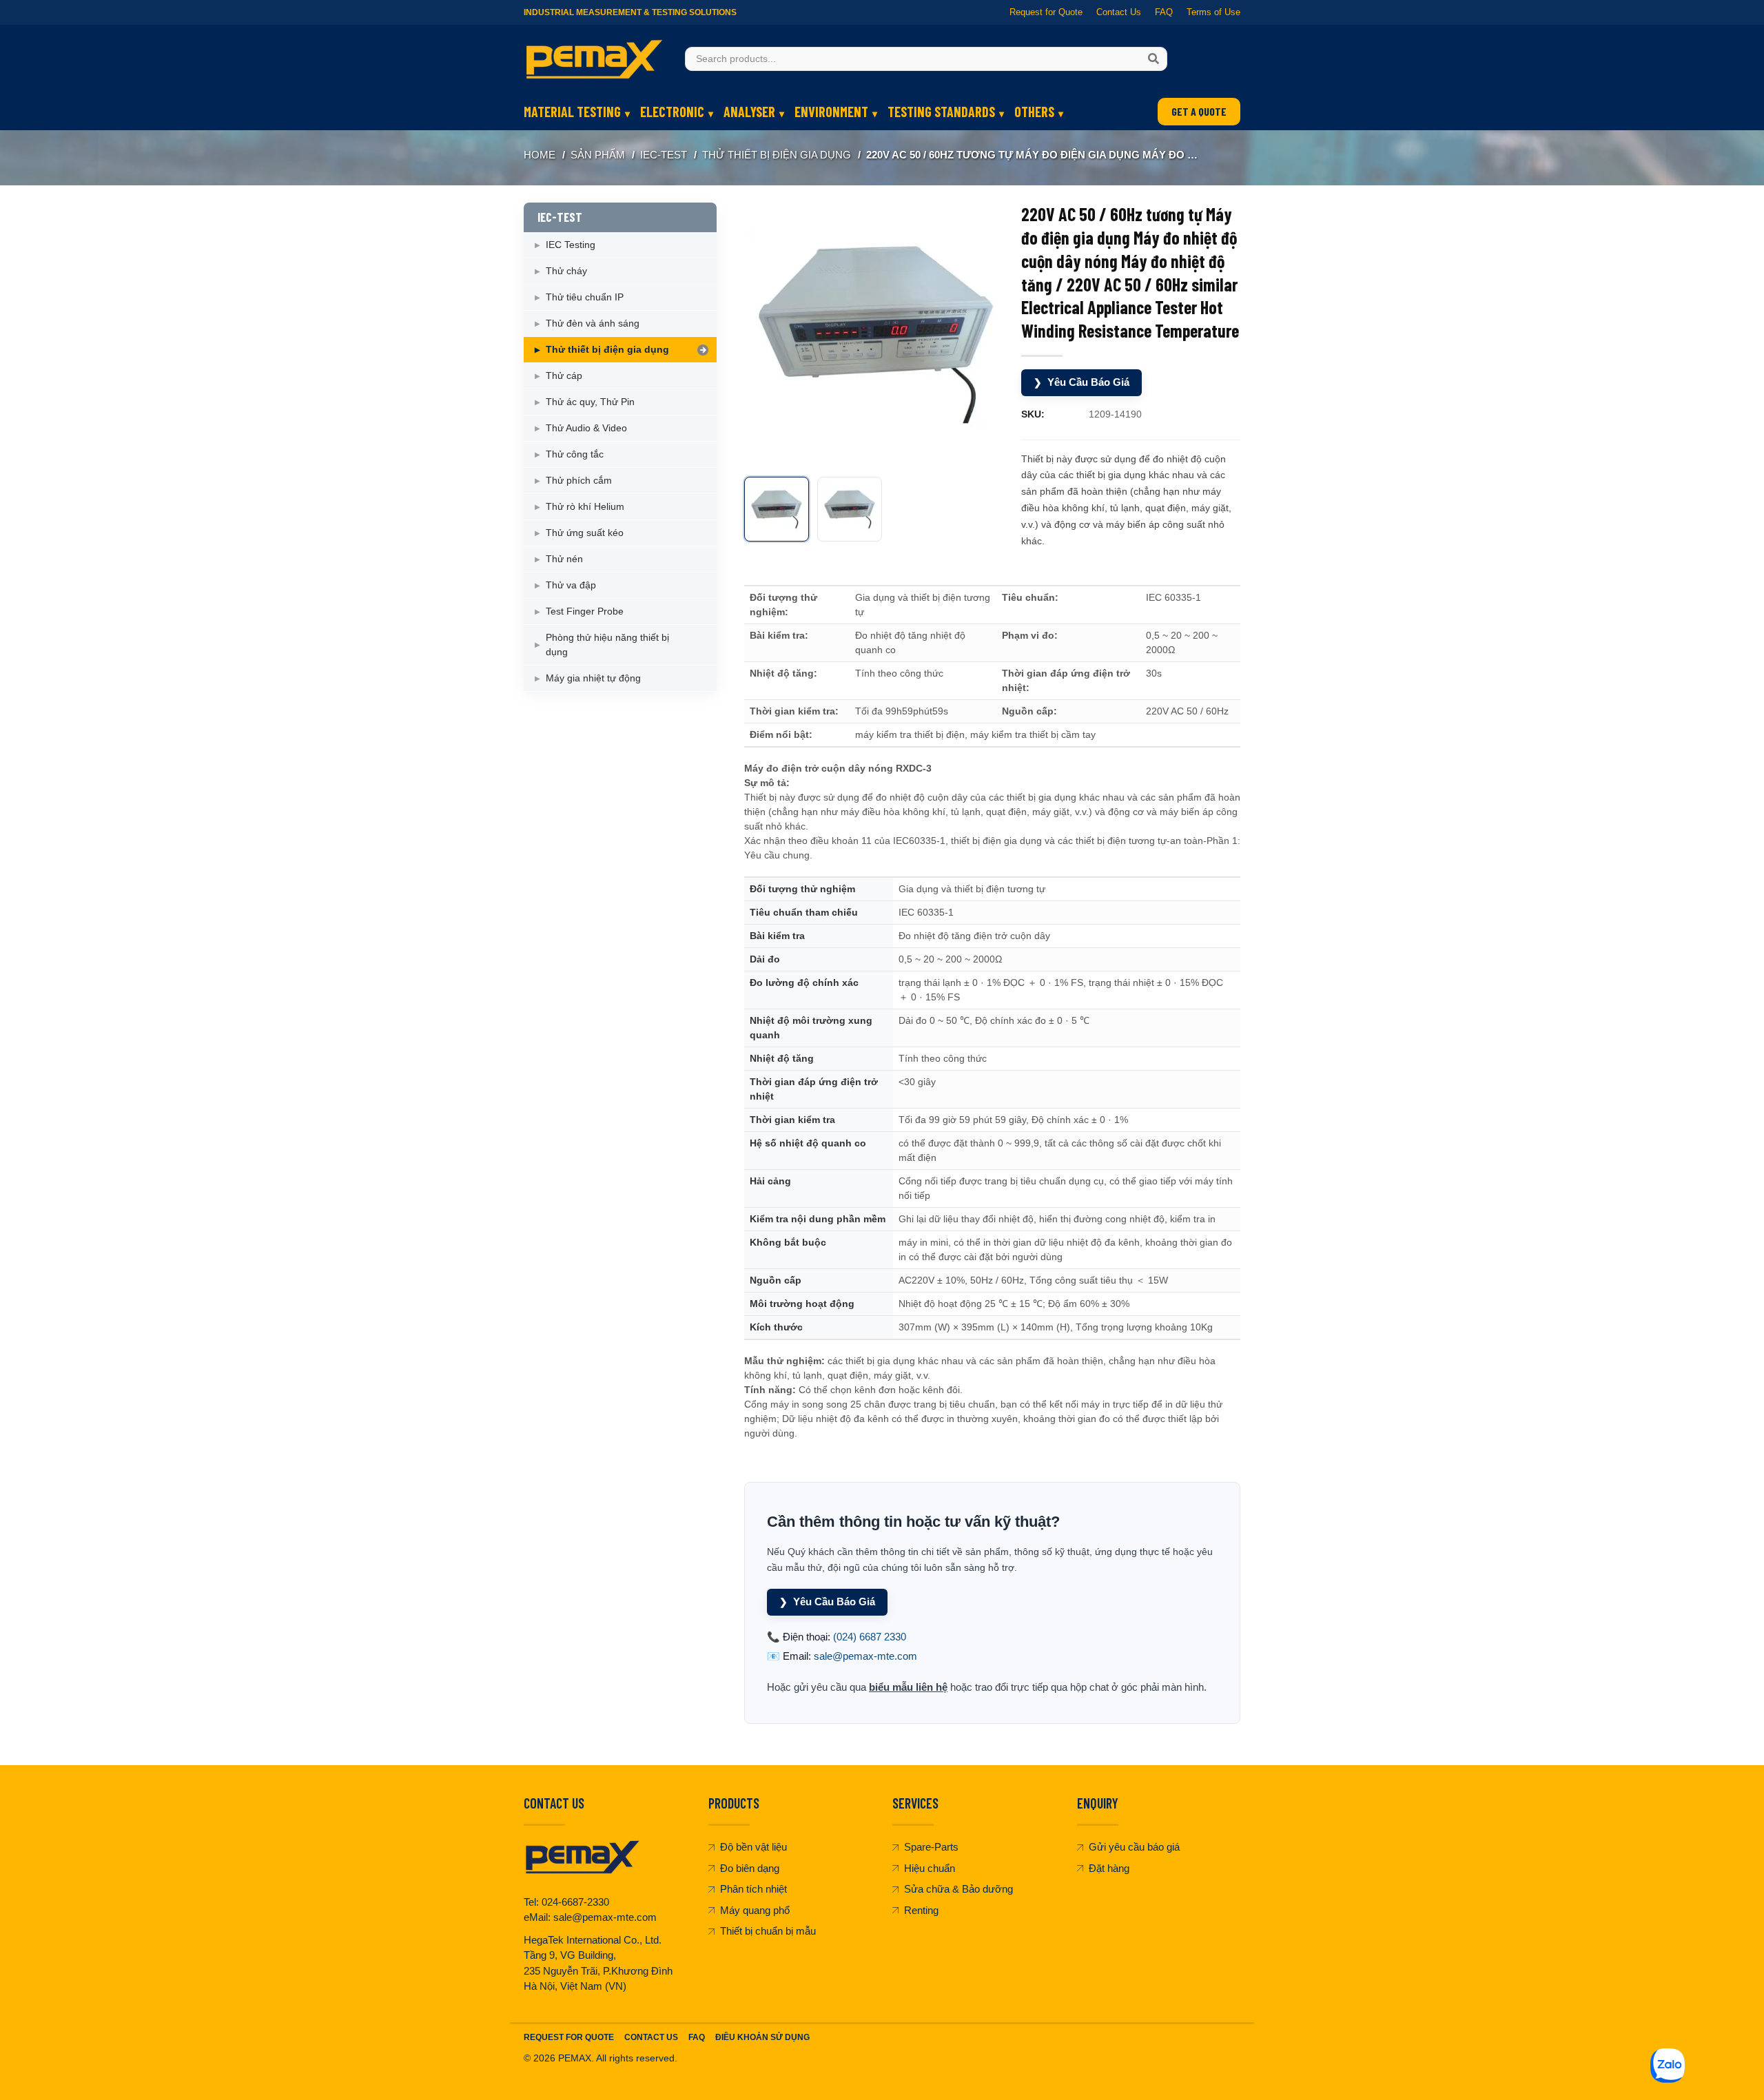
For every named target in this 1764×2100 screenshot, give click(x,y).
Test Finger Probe (585, 611)
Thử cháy (566, 271)
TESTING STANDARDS (941, 112)
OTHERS (1034, 112)
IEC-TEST (664, 155)
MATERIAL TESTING (572, 112)
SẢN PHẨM (598, 155)
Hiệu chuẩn (930, 1868)
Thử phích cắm (579, 480)
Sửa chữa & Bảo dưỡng (958, 1889)
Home (540, 155)
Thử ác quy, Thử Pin (590, 402)
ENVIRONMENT (831, 112)
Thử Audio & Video (586, 428)
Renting (921, 1910)
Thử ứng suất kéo (585, 533)
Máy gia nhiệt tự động (593, 678)
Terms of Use (1213, 12)
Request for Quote (1046, 12)
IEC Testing (571, 245)
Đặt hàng (1109, 1868)
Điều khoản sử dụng (762, 2037)
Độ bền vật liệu (753, 1847)
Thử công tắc (575, 454)
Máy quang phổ (755, 1910)
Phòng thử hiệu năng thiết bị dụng (607, 645)
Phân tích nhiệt (753, 1889)
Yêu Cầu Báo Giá (1081, 382)
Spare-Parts (931, 1847)
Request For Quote (569, 2037)
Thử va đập (571, 585)
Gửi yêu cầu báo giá (1134, 1847)
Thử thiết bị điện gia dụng (777, 155)
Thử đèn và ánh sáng (593, 323)
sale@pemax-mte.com (865, 1656)
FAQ (1164, 12)
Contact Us (1119, 12)
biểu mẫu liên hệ (908, 1687)
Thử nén (564, 559)
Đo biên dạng (750, 1868)
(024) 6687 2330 (870, 1637)
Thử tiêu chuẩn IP (585, 297)
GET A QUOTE (1199, 111)
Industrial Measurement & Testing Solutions (630, 12)
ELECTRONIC (672, 112)
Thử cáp (564, 375)
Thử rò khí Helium (585, 506)
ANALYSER (749, 112)
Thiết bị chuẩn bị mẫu (768, 1931)
